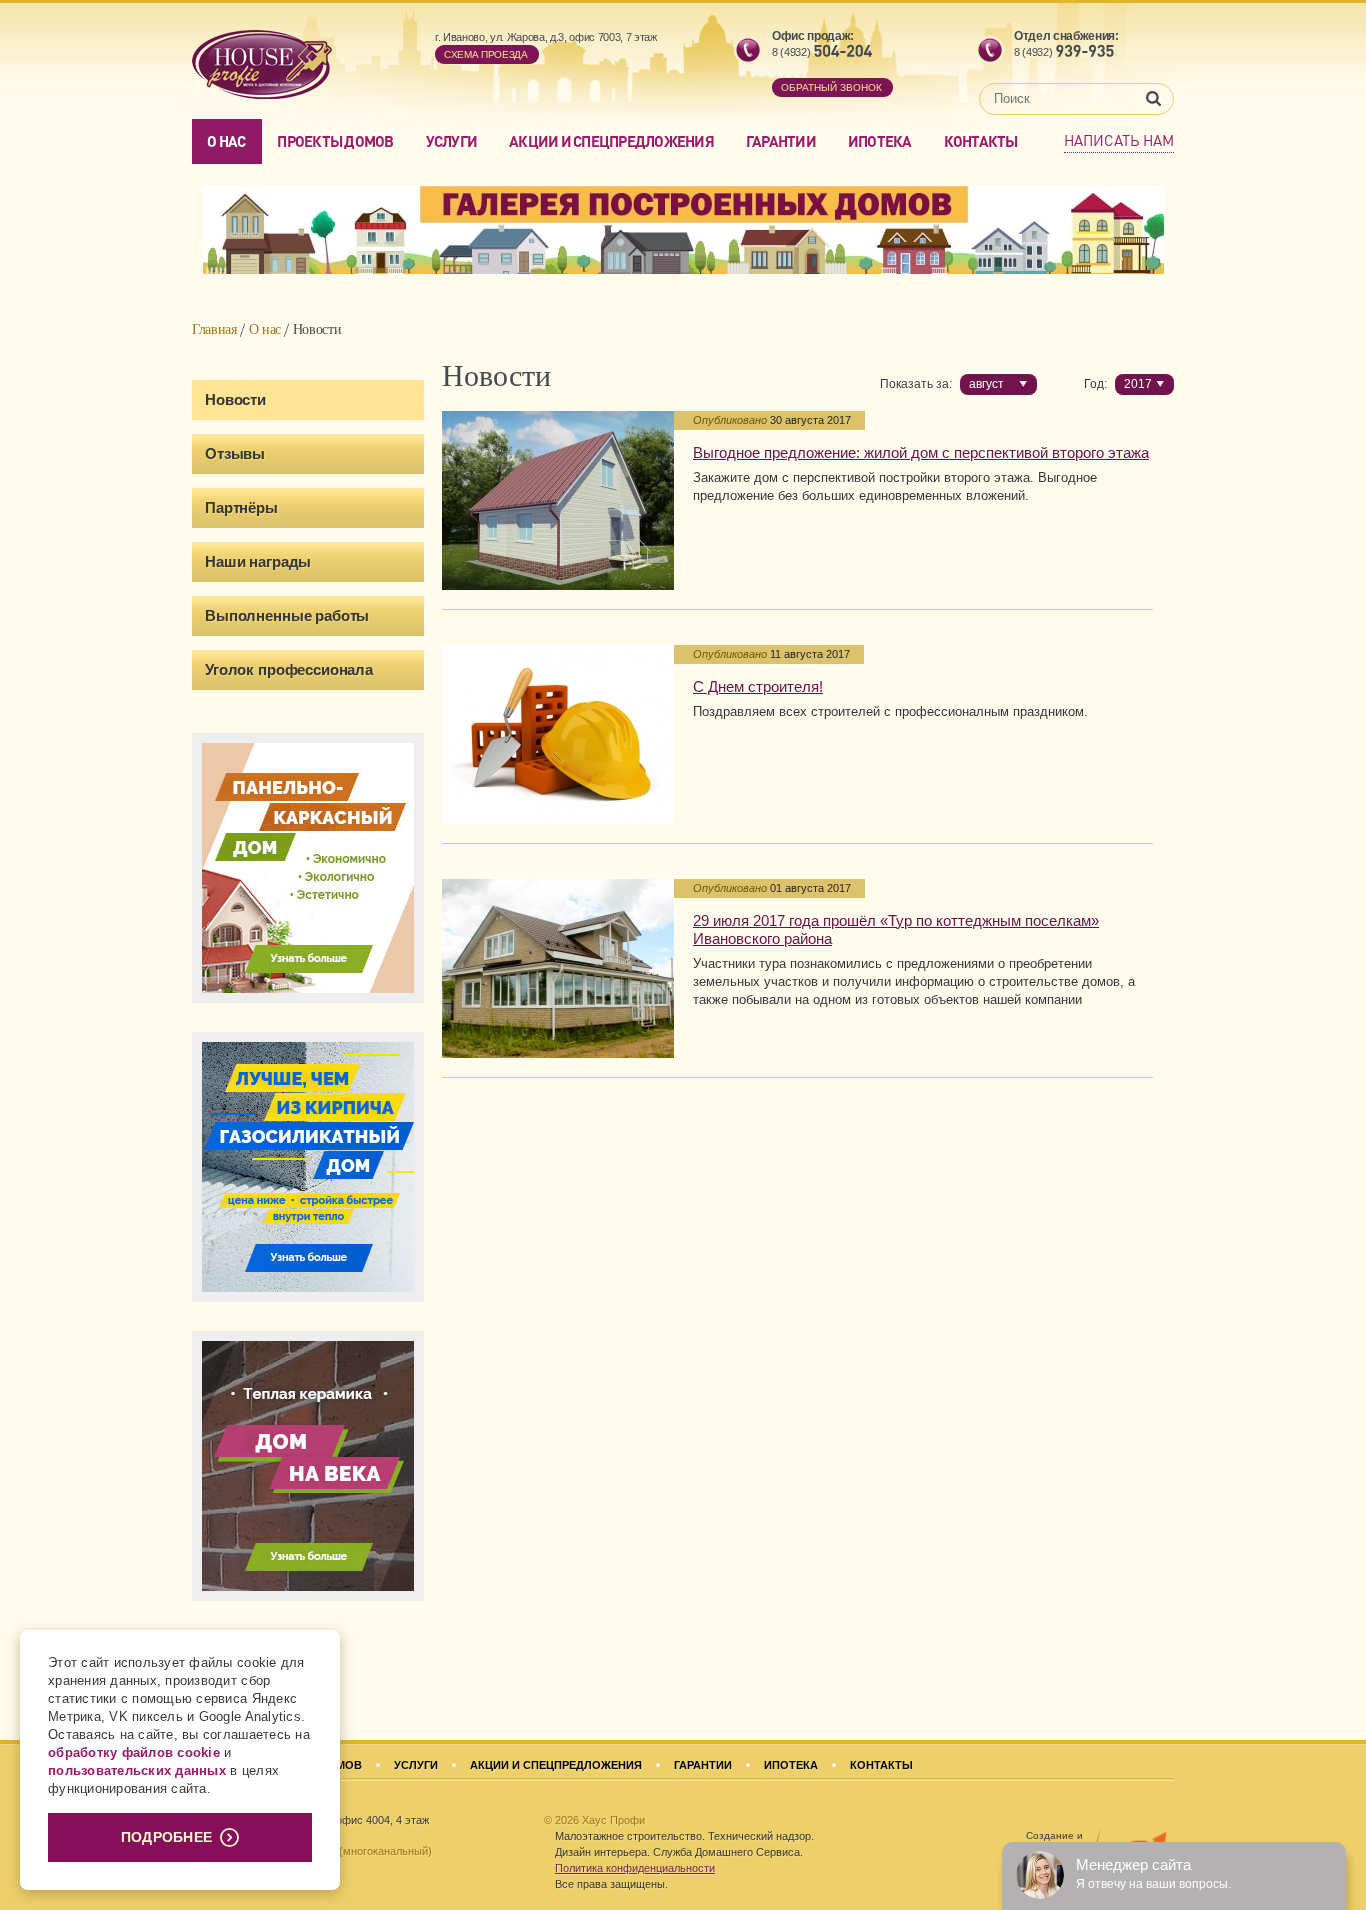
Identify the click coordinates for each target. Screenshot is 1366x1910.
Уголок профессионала (289, 669)
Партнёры (241, 507)
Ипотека (880, 141)
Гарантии (781, 141)
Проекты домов (335, 141)
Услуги (452, 141)
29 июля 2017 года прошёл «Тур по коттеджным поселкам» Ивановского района (896, 929)
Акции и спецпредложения (611, 141)
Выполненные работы (287, 615)
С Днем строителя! (758, 686)
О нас (226, 141)
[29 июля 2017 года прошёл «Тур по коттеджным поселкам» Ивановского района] (558, 968)
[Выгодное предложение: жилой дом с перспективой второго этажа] (558, 500)
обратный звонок (831, 87)
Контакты (981, 141)
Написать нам (1119, 140)
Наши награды (258, 561)
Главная (214, 329)
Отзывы (235, 453)
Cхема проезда (486, 54)
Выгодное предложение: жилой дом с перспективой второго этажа (921, 452)
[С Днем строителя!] (558, 734)
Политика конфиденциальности (635, 1868)
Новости (235, 399)
